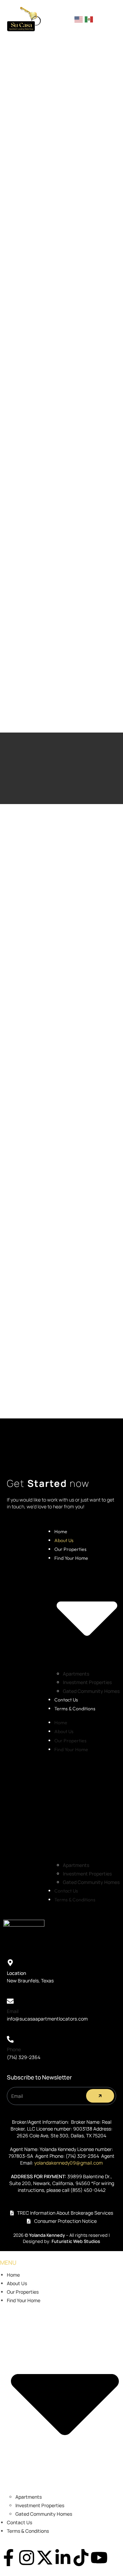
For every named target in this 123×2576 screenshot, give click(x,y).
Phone (14, 2049)
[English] (79, 19)
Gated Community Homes (91, 1691)
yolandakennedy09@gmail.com (69, 2163)
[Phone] (10, 2039)
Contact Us (66, 1700)
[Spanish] (89, 19)
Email (13, 2011)
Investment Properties (87, 1682)
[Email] (10, 2001)
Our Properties (70, 1549)
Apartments (76, 1674)
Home (61, 1532)
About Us (64, 1540)
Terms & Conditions (75, 1709)
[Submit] (100, 2096)
